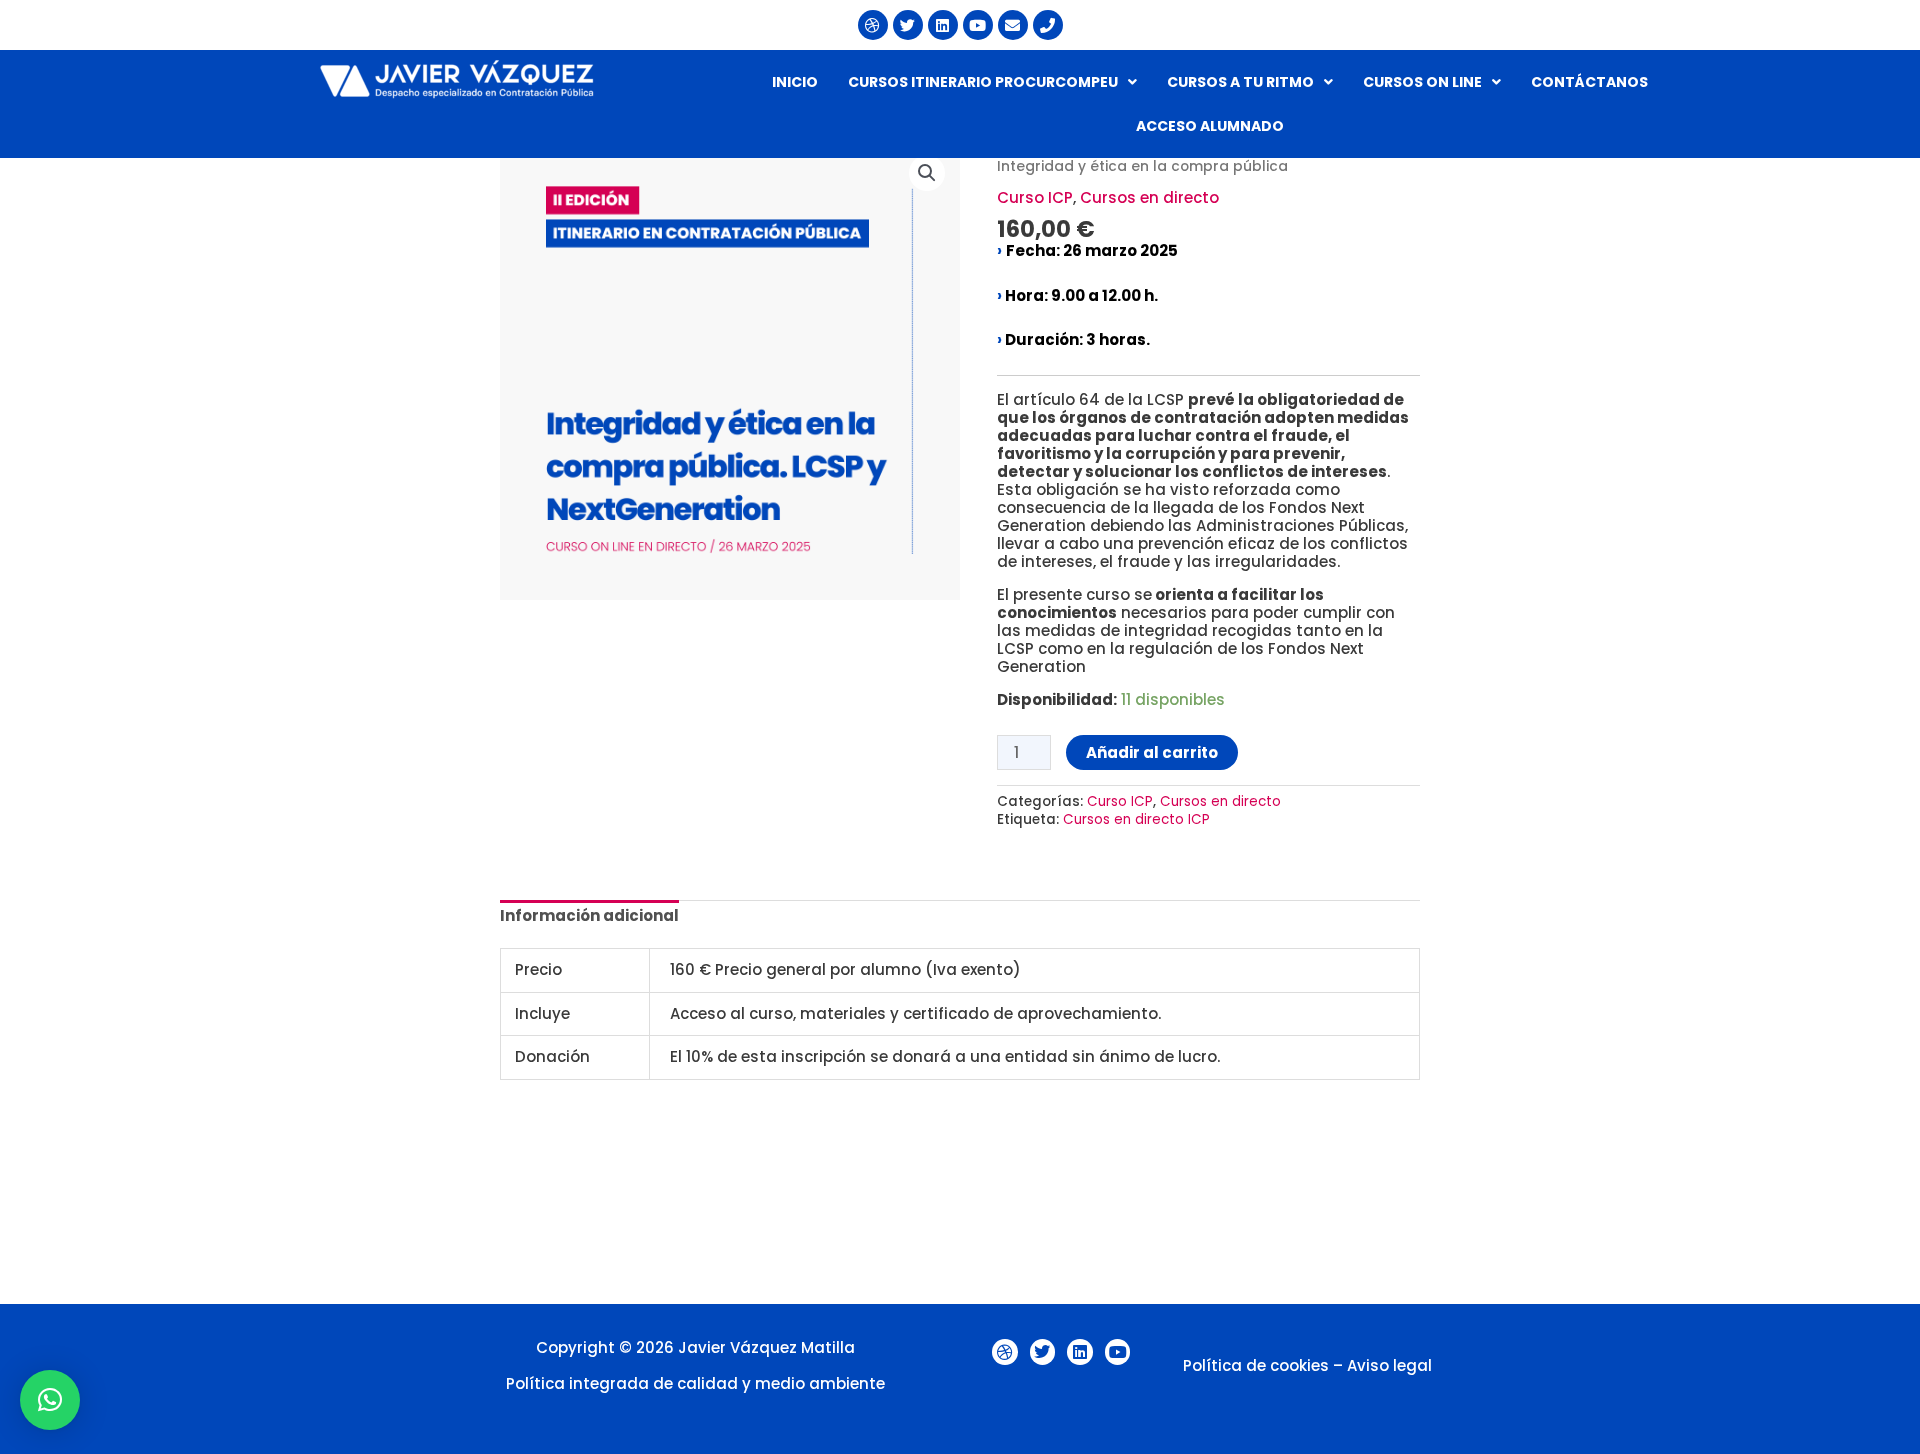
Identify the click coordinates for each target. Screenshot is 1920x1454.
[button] (992, 82)
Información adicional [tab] (589, 915)
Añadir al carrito (1152, 752)
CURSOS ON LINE (1422, 82)
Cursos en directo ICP (1136, 819)
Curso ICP (1035, 197)
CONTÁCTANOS (1589, 82)
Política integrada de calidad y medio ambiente (695, 1383)
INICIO (795, 82)
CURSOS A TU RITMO (1240, 82)
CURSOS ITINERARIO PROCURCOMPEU (983, 82)
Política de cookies (1256, 1365)
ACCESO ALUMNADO (1210, 126)
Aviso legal (1389, 1365)
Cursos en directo (1149, 197)
